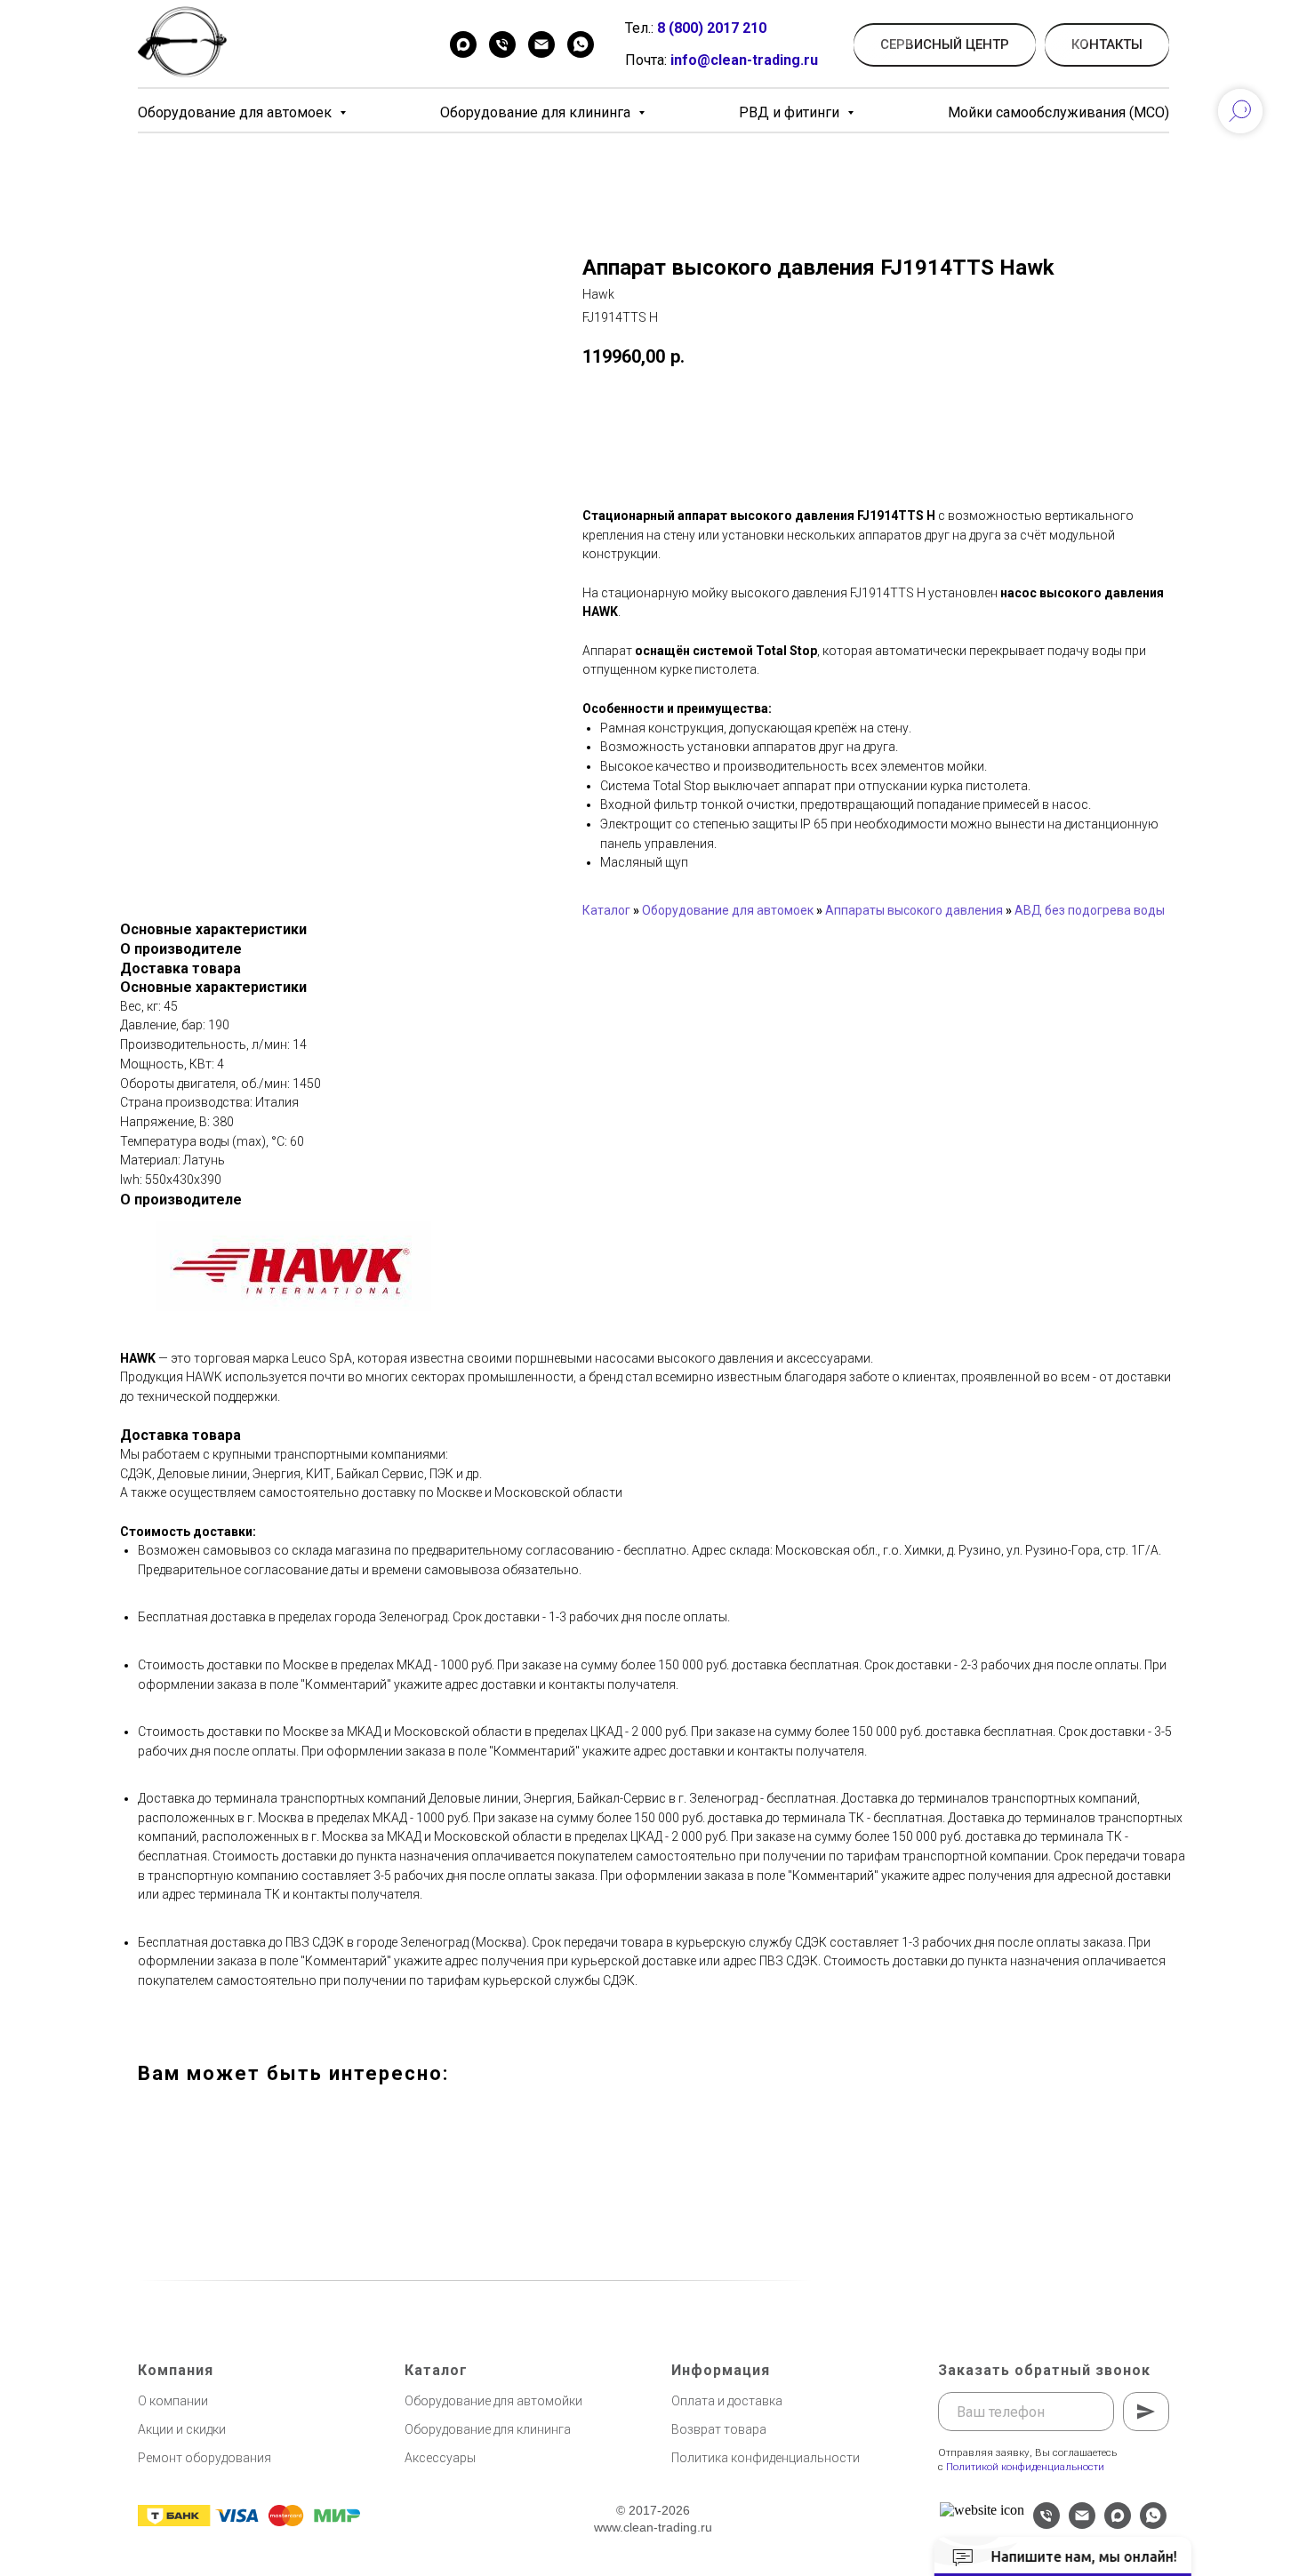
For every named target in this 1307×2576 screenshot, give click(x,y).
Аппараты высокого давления (914, 910)
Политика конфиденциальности (766, 2458)
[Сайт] (982, 2510)
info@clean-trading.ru (744, 60)
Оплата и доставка (727, 2401)
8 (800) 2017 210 (712, 28)
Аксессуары (440, 2458)
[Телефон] (502, 44)
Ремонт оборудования (204, 2458)
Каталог (606, 910)
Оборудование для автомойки (493, 2401)
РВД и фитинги (791, 112)
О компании (173, 2401)
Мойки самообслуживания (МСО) (1058, 112)
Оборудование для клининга (537, 112)
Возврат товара (719, 2429)
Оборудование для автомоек (237, 112)
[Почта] (541, 44)
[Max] (463, 44)
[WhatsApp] (581, 44)
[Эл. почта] (1082, 2524)
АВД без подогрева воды (1090, 910)
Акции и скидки (182, 2429)
